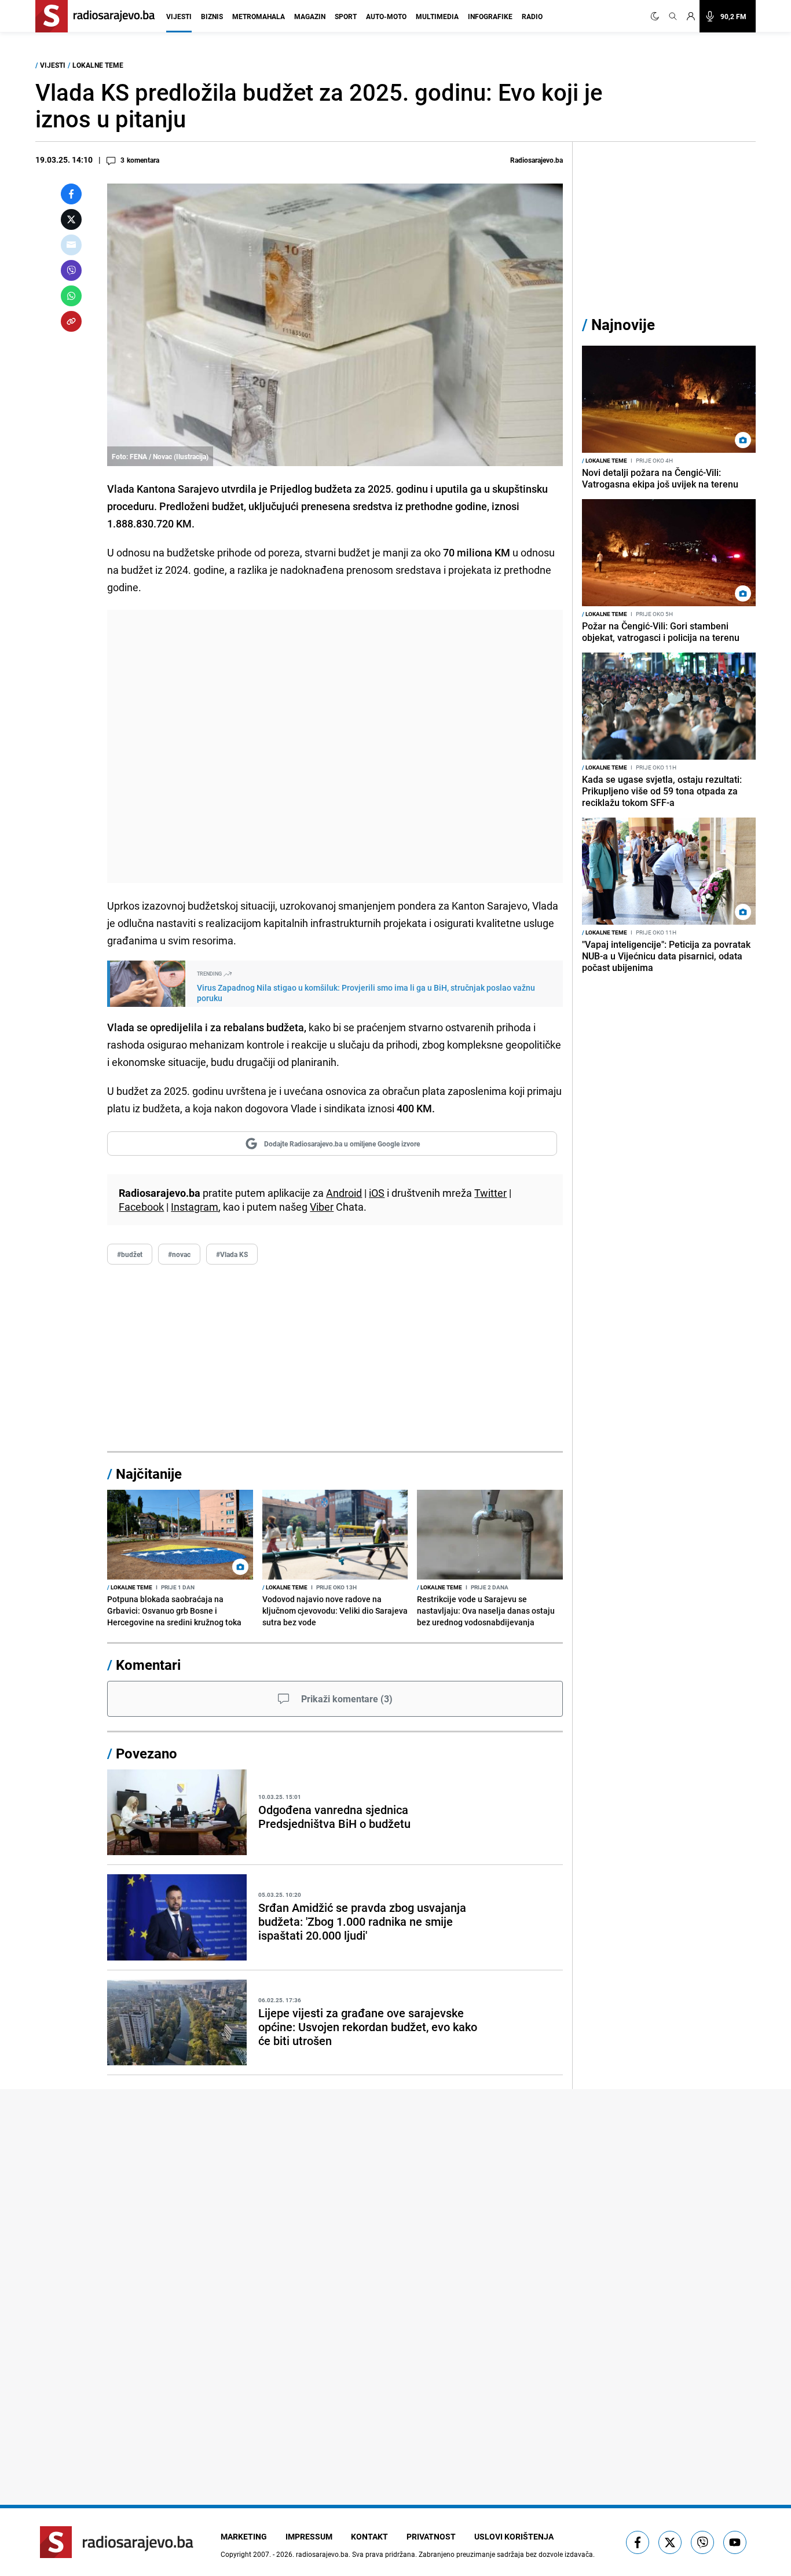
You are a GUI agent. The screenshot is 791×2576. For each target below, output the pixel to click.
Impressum (309, 2536)
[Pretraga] (673, 16)
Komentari (148, 1665)
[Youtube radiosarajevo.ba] (735, 2542)
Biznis (212, 16)
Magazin (310, 16)
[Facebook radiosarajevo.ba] (638, 2542)
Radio (532, 16)
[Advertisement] (335, 746)
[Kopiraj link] (71, 321)
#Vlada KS (232, 1254)
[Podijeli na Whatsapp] (71, 296)
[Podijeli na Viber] (71, 270)
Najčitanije (149, 1474)
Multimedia (437, 16)
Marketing (244, 2536)
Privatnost (431, 2536)
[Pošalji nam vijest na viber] (702, 2542)
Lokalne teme (98, 65)
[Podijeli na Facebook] (71, 194)
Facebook (141, 1207)
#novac (179, 1254)
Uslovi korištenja (514, 2536)
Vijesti (179, 16)
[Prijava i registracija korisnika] (691, 16)
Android (344, 1193)
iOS (377, 1193)
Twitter (490, 1193)
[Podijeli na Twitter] (71, 219)
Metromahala (259, 16)
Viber (322, 1207)
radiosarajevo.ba (322, 2554)
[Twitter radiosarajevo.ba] (670, 2542)
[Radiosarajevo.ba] (117, 2542)
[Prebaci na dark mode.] (657, 16)
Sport (346, 16)
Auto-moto (386, 16)
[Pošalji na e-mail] (71, 245)
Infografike (490, 16)
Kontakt (369, 2536)
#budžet (130, 1254)
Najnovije (623, 325)
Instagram (195, 1207)
